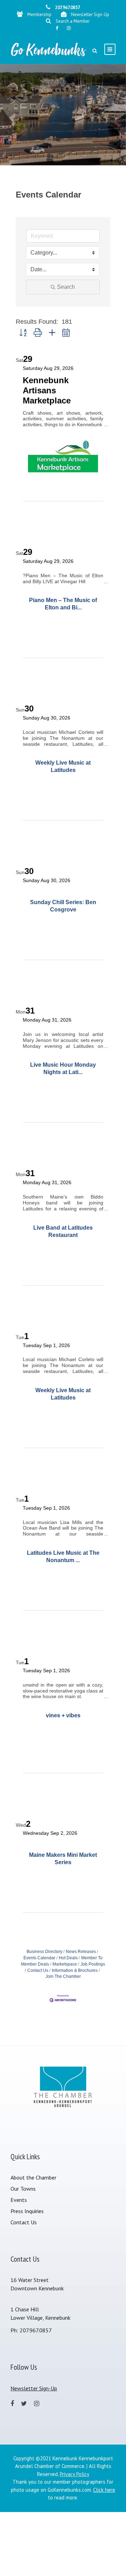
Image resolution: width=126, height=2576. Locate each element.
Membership (39, 15)
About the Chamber (33, 2177)
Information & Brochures (75, 1970)
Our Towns (23, 2189)
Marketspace (65, 1964)
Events (19, 2200)
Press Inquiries (27, 2211)
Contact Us (38, 1970)
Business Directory (44, 1952)
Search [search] (66, 287)
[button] (23, 333)
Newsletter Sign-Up (90, 15)
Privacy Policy (75, 2474)
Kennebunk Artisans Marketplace (47, 390)
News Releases (81, 1952)
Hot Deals (68, 1958)
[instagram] (69, 28)
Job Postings (93, 1964)
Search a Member (73, 21)
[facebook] (57, 28)
